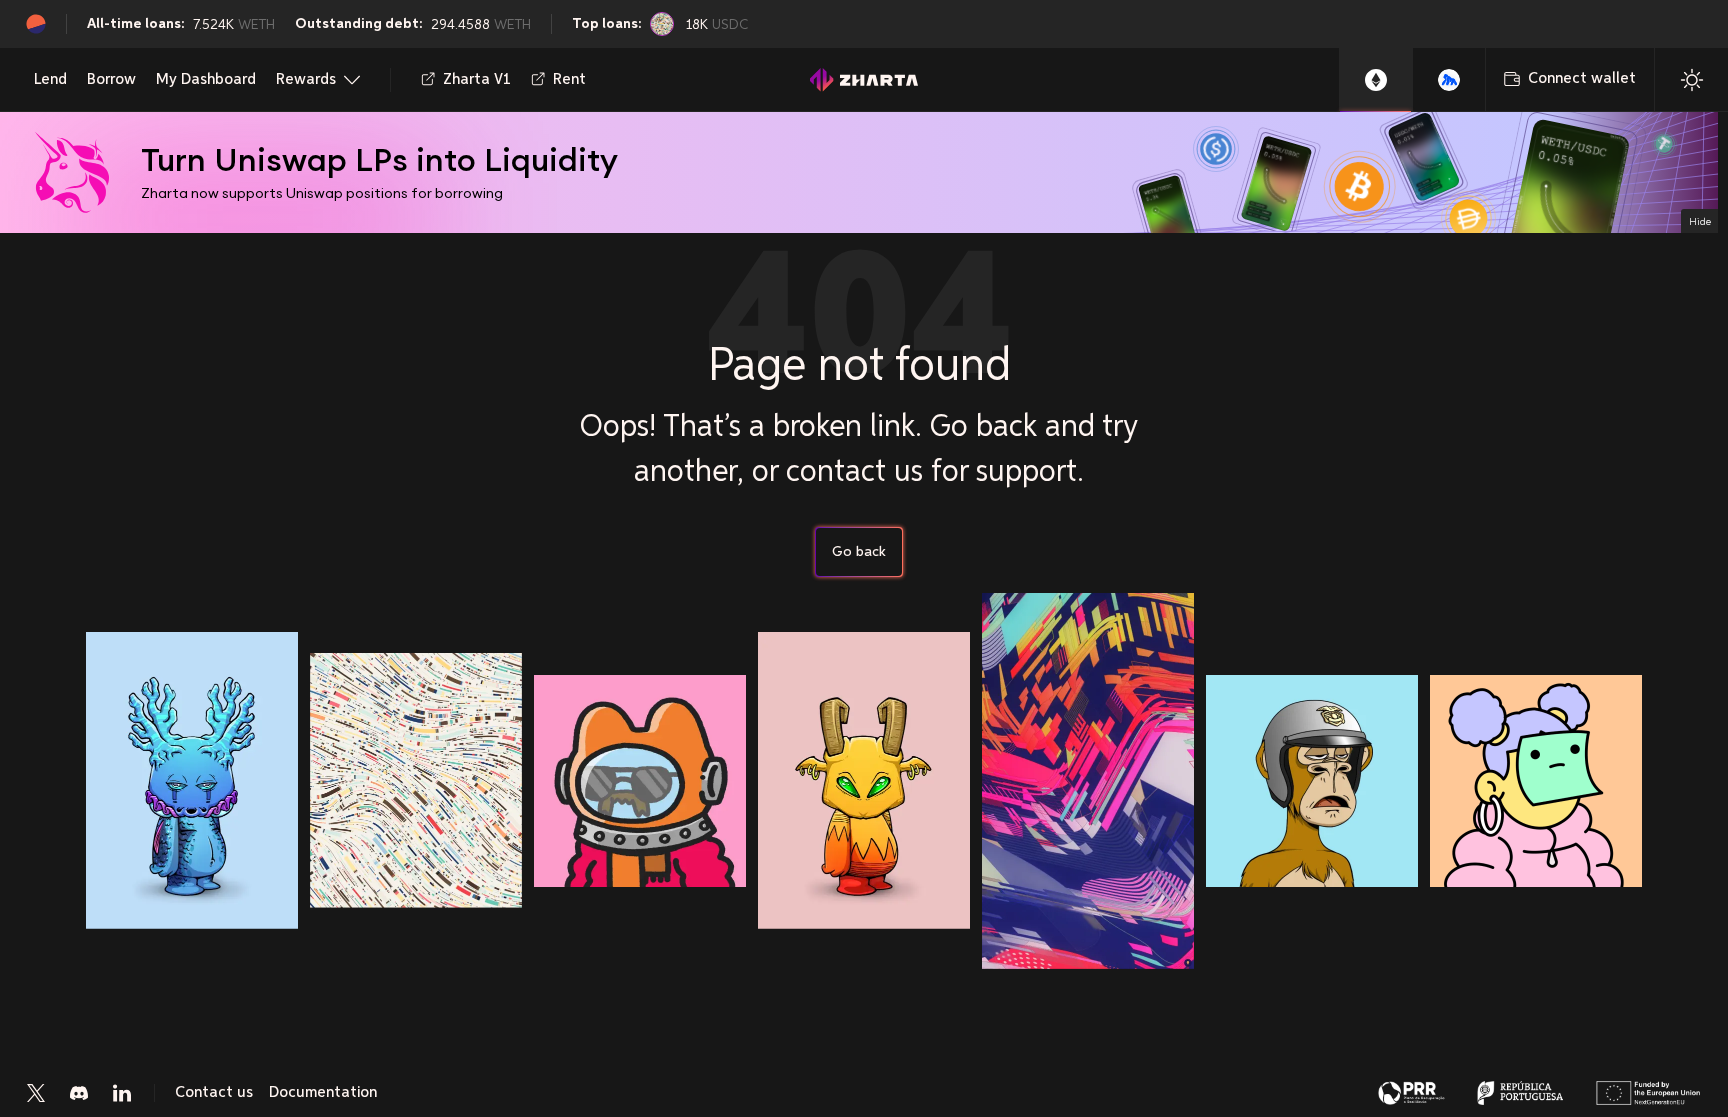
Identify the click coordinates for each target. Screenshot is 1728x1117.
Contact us (214, 1093)
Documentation (323, 1093)
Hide (1700, 221)
